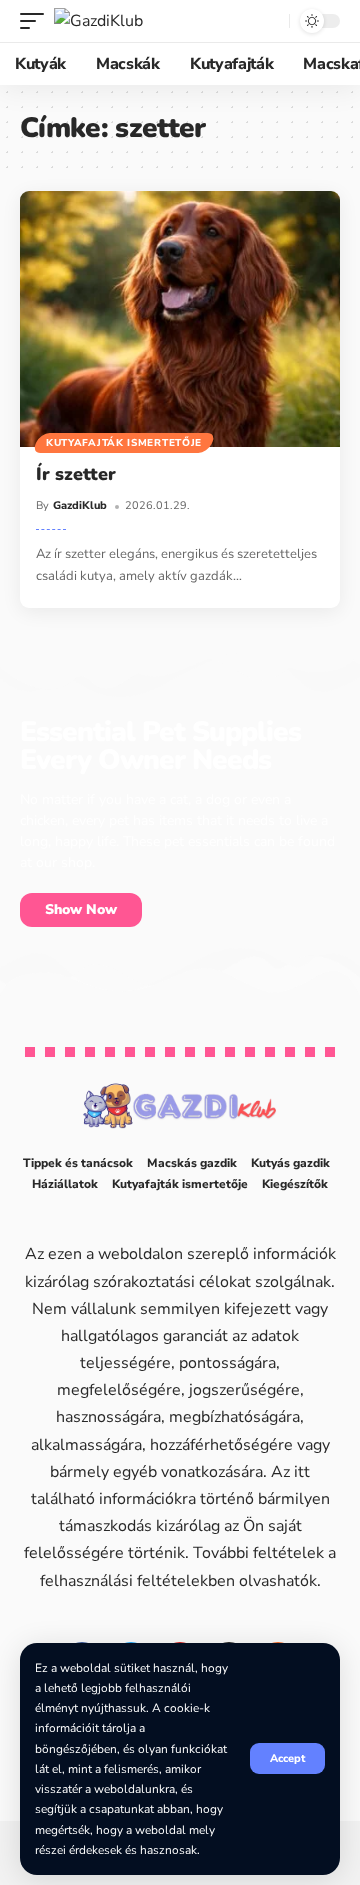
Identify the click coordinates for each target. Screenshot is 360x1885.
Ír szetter (76, 474)
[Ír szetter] (180, 319)
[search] (269, 21)
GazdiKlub (80, 505)
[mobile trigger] (37, 21)
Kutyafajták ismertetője (124, 443)
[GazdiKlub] (98, 21)
